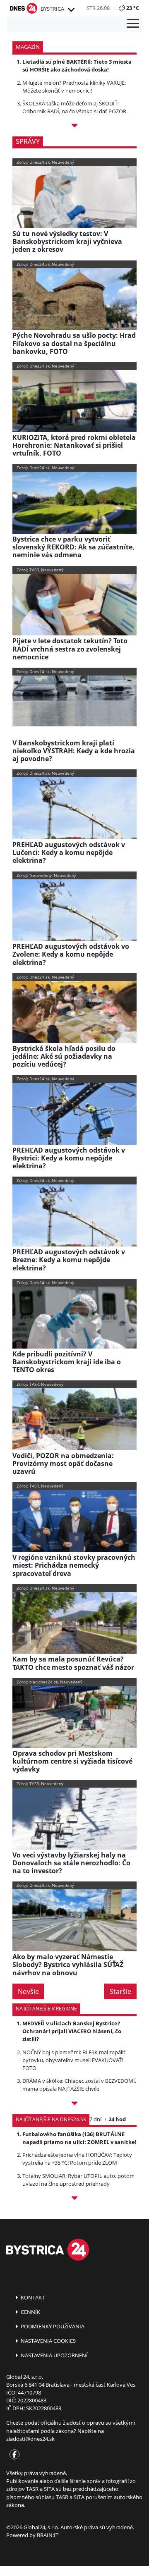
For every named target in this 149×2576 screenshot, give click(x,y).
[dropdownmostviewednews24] (74, 2199)
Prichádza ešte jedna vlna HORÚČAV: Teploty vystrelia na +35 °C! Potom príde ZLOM (77, 2159)
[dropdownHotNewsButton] (74, 127)
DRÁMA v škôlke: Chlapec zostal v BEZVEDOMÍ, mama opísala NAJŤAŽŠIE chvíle (79, 2085)
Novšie (28, 1991)
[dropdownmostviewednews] (74, 2104)
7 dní (95, 2119)
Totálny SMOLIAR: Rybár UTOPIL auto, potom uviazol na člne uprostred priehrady (78, 2180)
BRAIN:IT (48, 2535)
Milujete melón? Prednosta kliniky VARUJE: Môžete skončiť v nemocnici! (74, 87)
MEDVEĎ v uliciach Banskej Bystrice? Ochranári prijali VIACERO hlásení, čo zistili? (72, 2031)
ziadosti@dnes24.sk (30, 2439)
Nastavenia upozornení (54, 2355)
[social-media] (13, 2455)
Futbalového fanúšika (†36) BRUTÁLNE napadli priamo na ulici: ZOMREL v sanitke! (79, 2138)
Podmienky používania (52, 2326)
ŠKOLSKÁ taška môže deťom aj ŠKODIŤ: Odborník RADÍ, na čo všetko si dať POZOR (74, 107)
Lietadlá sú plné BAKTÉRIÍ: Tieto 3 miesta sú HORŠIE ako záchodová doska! (77, 66)
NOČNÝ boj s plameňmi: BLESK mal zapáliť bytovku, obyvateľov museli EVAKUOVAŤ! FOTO (74, 2060)
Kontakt (32, 2297)
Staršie (120, 1991)
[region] (71, 10)
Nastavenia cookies (48, 2341)
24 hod (117, 2119)
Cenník (30, 2312)
